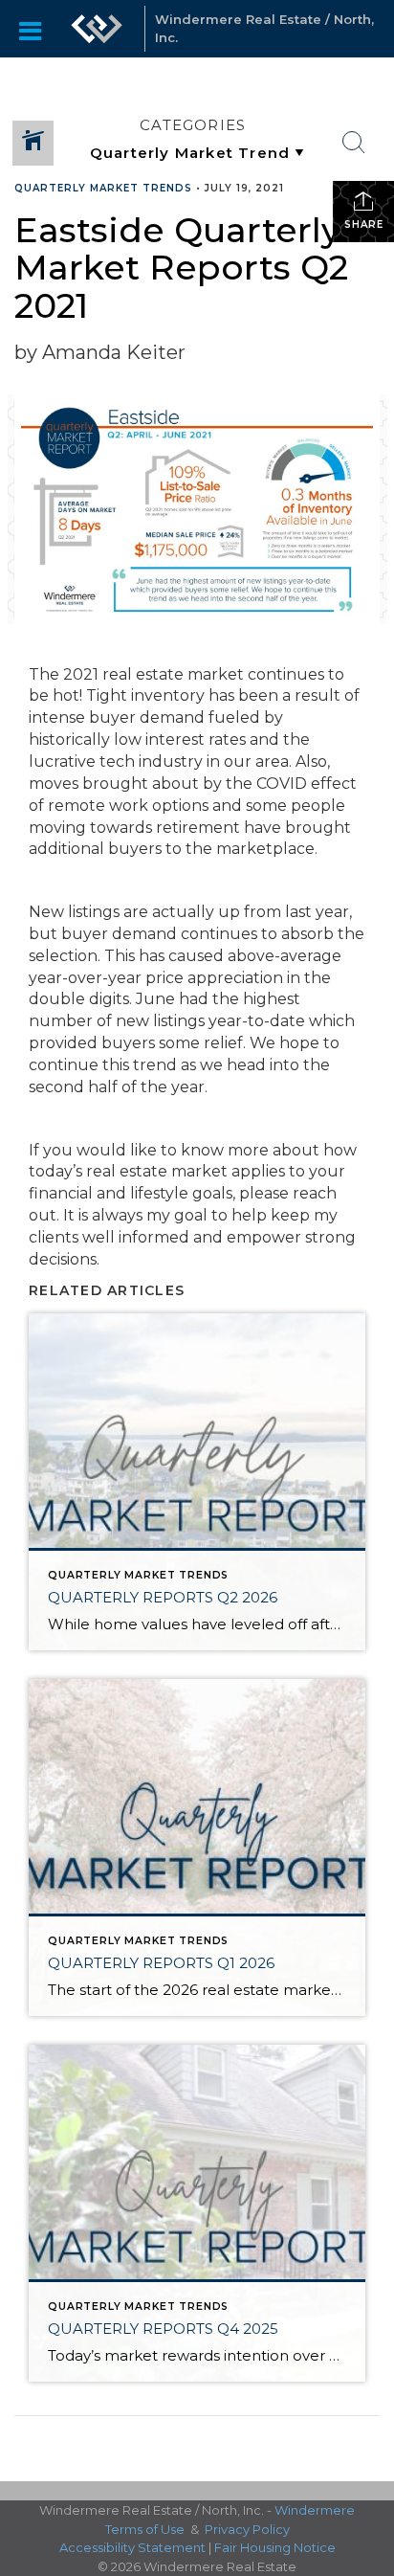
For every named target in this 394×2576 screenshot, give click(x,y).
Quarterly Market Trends (103, 188)
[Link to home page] (97, 29)
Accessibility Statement (132, 2547)
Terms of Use (145, 2529)
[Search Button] (354, 143)
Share (364, 224)
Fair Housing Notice (275, 2547)
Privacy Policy (247, 2529)
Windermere (315, 2510)
